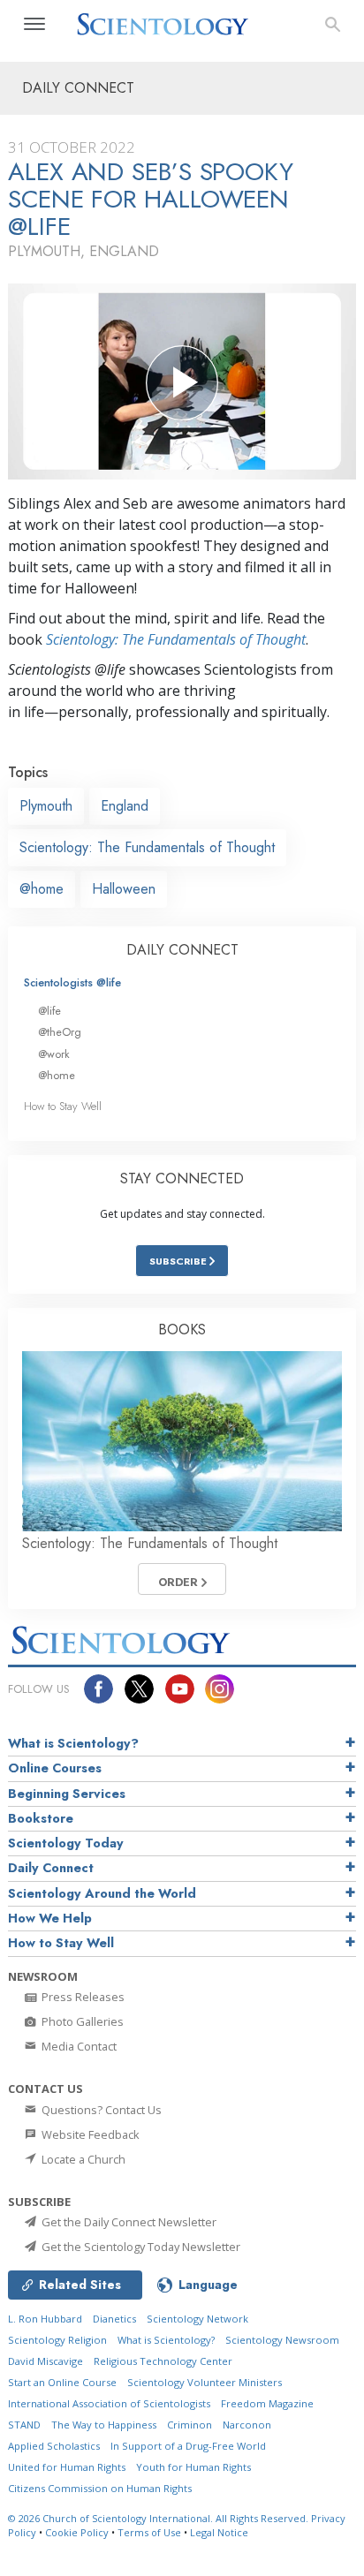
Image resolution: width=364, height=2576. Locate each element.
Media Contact (78, 2046)
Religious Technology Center (163, 2361)
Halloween (124, 889)
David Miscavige (45, 2361)
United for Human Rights (67, 2467)
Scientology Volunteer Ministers (205, 2382)
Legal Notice (219, 2532)
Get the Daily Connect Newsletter (128, 2222)
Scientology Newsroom (282, 2340)
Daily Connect (51, 1868)
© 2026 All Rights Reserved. (159, 2518)
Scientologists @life (72, 982)
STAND (24, 2425)
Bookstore (41, 1818)
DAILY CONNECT (182, 950)
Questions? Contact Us (100, 2110)
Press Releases (82, 1997)
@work (54, 1054)
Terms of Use (149, 2532)
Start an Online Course (62, 2382)
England (125, 806)
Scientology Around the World (102, 1893)
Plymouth (46, 806)
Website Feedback (89, 2134)
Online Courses (55, 1768)
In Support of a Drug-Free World (188, 2446)
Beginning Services (67, 1794)
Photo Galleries (81, 2021)
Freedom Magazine (267, 2403)
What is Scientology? (73, 1743)
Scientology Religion (57, 2340)
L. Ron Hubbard (45, 2319)
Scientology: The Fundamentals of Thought (176, 639)
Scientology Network (197, 2319)
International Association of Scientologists (109, 2403)
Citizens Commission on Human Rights (100, 2488)
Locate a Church (82, 2159)
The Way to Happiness (104, 2425)
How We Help (50, 1918)
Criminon (190, 2425)
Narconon (247, 2425)
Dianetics (114, 2319)
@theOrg (60, 1032)
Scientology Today (66, 1843)
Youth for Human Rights (193, 2467)
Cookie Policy (77, 2532)
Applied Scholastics (54, 2446)
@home (42, 889)
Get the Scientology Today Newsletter (140, 2247)
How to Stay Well (63, 1106)
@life (49, 1011)
